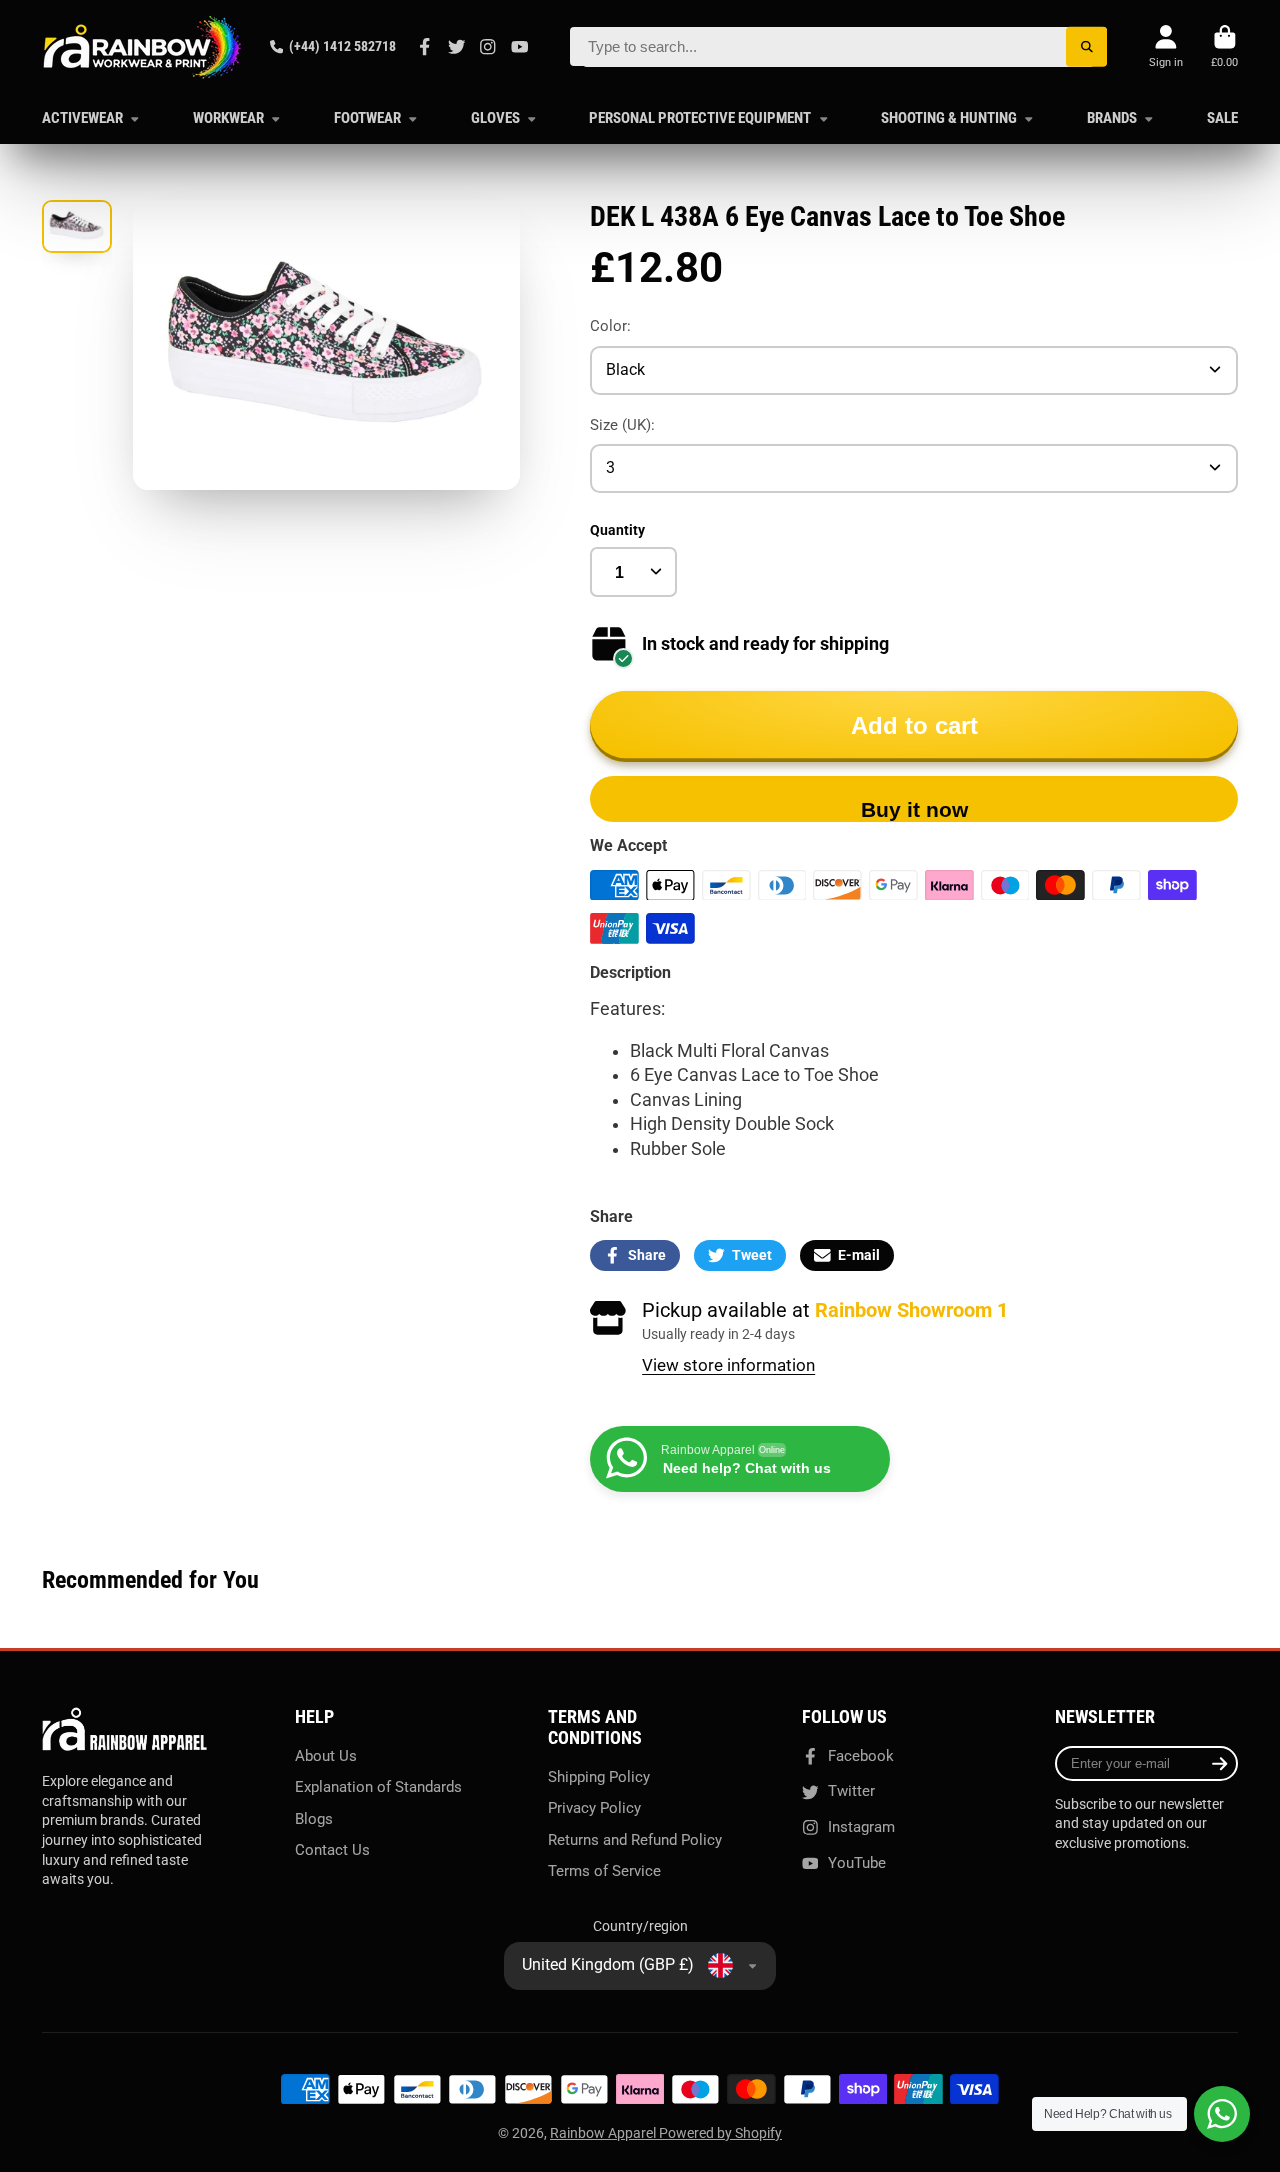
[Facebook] (425, 47)
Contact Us (332, 1850)
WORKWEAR (228, 118)
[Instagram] (488, 47)
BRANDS (1112, 118)
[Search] (1086, 46)
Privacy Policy (594, 1808)
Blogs (314, 1819)
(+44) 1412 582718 (342, 46)
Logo (142, 47)
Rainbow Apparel (604, 2133)
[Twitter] (457, 47)
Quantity (617, 530)
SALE (1222, 118)
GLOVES (495, 118)
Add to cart (914, 725)
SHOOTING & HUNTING (949, 118)
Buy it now (914, 809)
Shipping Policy (599, 1777)
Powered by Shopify (720, 2133)
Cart (1224, 46)
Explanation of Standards (378, 1787)
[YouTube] (520, 47)
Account (1166, 46)
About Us (326, 1756)
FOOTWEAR (367, 118)
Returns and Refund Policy (635, 1840)
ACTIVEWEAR (82, 118)
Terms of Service (604, 1871)
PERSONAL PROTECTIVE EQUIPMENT (700, 118)
